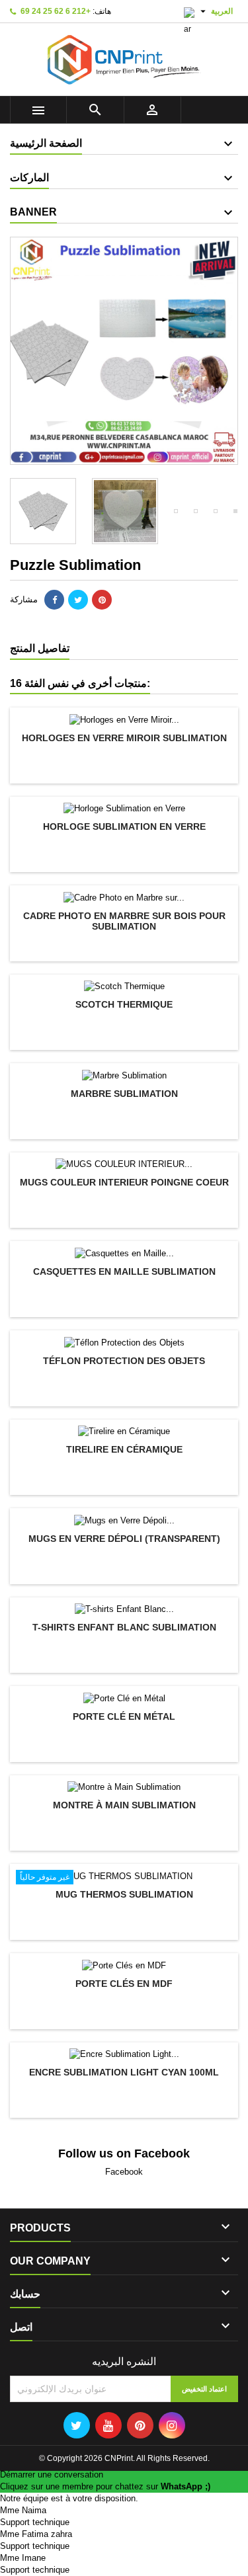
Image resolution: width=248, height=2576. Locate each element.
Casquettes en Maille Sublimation (124, 1271)
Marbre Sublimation (124, 1094)
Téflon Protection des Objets (124, 1361)
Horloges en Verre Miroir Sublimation (124, 738)
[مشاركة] (54, 600)
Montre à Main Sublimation (124, 1805)
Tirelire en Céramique (124, 1449)
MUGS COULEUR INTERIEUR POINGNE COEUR (124, 1182)
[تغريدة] (78, 600)
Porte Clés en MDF (124, 1984)
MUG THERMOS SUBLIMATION (124, 1894)
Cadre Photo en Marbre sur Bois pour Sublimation (124, 921)
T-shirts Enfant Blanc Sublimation (124, 1627)
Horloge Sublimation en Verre (124, 826)
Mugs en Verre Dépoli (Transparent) (124, 1539)
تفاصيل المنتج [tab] (40, 648)
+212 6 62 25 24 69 (56, 11)
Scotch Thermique (124, 1004)
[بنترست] (102, 600)
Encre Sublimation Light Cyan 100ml (124, 2072)
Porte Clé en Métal (124, 1716)
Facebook (124, 2172)
